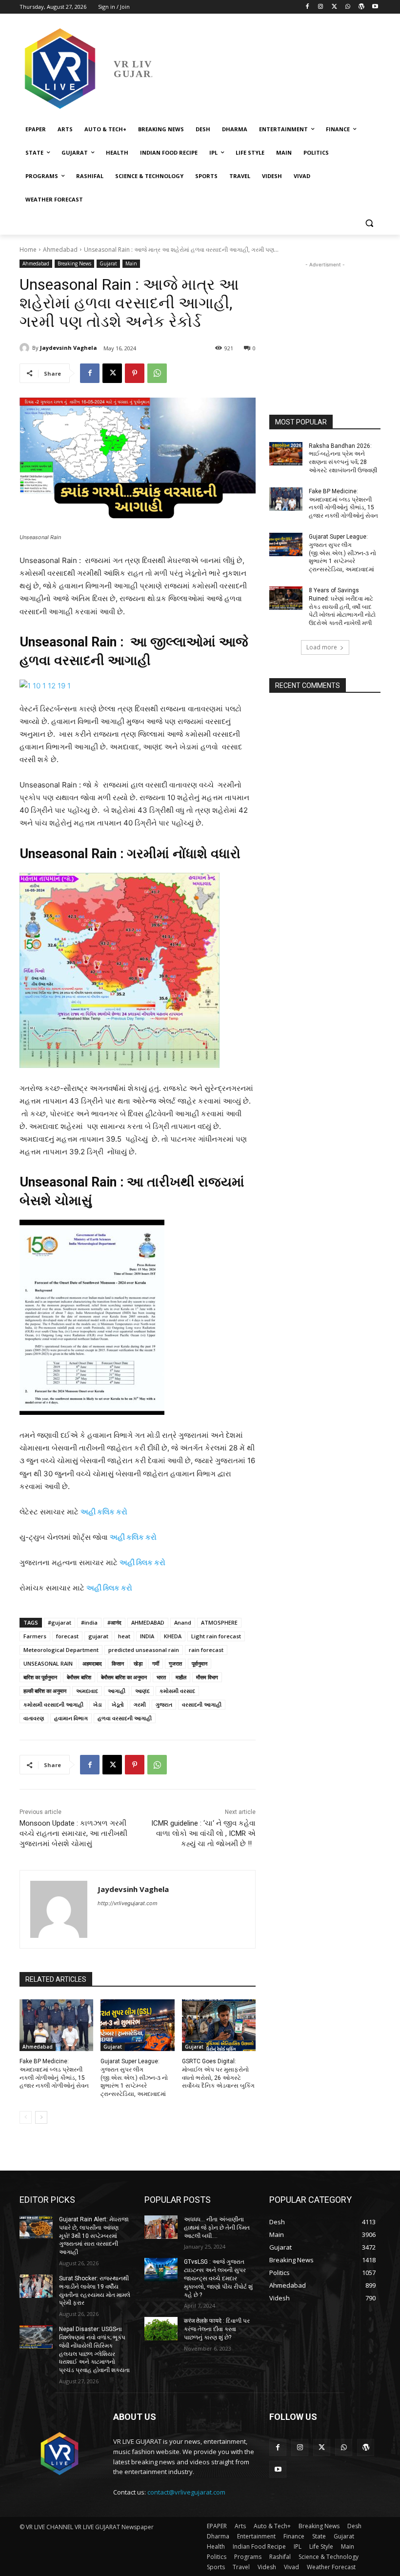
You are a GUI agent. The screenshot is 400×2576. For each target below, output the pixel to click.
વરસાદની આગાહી (202, 1704)
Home (28, 250)
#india (89, 1622)
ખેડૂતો (118, 1704)
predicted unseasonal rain (144, 1650)
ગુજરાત (164, 1704)
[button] (369, 223)
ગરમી (140, 1704)
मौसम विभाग (207, 1677)
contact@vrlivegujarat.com (186, 2492)
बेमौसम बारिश (79, 1677)
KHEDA (173, 1636)
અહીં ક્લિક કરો (142, 1562)
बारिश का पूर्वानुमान (40, 1677)
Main (131, 263)
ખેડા (98, 1704)
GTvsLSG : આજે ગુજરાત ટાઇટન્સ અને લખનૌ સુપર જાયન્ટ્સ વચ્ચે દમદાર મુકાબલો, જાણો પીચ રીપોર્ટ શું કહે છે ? (218, 2278)
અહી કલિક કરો (104, 1512)
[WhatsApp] (348, 7)
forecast (67, 1636)
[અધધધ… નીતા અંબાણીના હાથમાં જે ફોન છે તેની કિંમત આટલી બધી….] (161, 2227)
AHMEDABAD (148, 1622)
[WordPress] (361, 7)
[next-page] (41, 2117)
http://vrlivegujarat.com (128, 1903)
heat (124, 1636)
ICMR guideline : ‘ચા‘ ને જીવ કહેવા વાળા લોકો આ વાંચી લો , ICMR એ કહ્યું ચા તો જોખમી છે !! (203, 1833)
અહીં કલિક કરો (133, 1537)
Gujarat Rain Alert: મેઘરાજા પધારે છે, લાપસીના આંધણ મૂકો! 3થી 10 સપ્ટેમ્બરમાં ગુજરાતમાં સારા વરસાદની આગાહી (94, 2236)
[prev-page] (26, 2117)
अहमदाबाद (92, 1663)
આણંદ (142, 1691)
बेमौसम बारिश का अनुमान (124, 1677)
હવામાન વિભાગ (71, 1718)
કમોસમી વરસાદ (177, 1691)
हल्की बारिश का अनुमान (45, 1691)
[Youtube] (375, 7)
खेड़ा (138, 1663)
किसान (118, 1663)
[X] (334, 7)
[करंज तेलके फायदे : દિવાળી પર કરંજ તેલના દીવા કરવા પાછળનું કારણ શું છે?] (161, 2329)
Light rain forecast (216, 1636)
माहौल (181, 1677)
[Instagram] (321, 7)
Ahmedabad (60, 250)
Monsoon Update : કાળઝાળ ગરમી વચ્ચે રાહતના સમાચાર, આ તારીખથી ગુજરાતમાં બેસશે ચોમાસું (73, 1833)
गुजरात (175, 1663)
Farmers (35, 1636)
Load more (322, 647)
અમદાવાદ (87, 1691)
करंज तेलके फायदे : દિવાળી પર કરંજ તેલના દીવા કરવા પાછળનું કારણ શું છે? (217, 2329)
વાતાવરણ (34, 1718)
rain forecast (206, 1650)
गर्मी (156, 1663)
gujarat (98, 1636)
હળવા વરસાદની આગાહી (125, 1718)
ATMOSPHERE (219, 1622)
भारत (161, 1677)
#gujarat (60, 1622)
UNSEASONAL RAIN (48, 1663)
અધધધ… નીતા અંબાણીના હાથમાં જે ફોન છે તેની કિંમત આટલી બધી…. (217, 2228)
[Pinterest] (135, 373)
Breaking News (74, 263)
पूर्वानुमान (200, 1663)
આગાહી (117, 1691)
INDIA (147, 1636)
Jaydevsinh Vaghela (69, 348)
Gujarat (108, 263)
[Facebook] (307, 7)
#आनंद (114, 1622)
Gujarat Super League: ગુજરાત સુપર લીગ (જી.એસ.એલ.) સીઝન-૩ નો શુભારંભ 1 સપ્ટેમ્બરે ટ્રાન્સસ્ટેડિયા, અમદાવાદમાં (134, 2078)
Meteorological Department (61, 1650)
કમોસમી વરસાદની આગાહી (53, 1704)
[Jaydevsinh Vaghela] (26, 348)
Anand (183, 1622)
